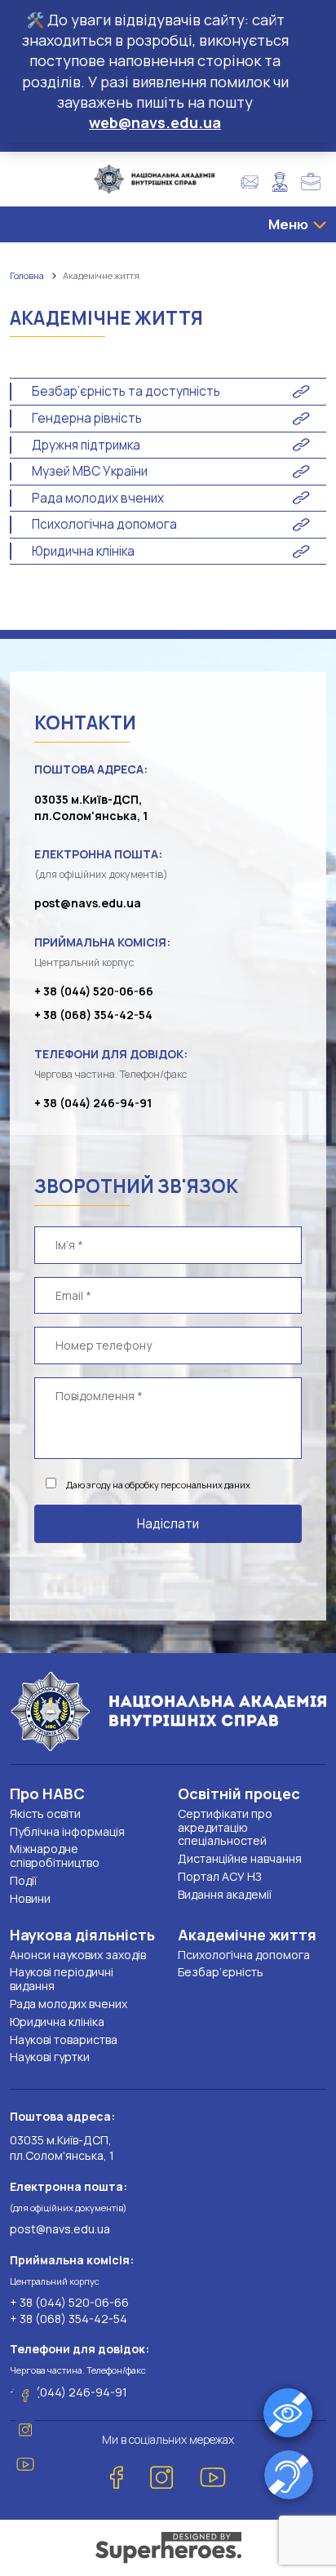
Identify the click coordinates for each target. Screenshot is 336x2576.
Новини (30, 1898)
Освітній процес (239, 1793)
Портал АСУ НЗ (219, 1876)
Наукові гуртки (50, 2057)
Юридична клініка (83, 551)
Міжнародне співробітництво (55, 1856)
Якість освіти (45, 1813)
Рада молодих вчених (98, 498)
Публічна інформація (67, 1831)
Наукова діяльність (82, 1935)
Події (23, 1880)
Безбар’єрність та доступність (126, 391)
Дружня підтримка (86, 445)
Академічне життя (247, 1935)
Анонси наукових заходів (78, 1955)
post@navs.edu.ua (88, 903)
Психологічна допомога (104, 524)
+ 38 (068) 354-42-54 (93, 1015)
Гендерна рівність (87, 418)
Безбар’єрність (221, 1972)
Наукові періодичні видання (62, 1979)
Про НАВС (47, 1793)
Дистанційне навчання (240, 1858)
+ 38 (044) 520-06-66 (94, 991)
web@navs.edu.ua (155, 122)
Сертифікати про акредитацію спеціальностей (225, 1827)
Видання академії (225, 1894)
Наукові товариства (64, 2040)
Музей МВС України (90, 471)
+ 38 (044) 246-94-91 (93, 1103)
